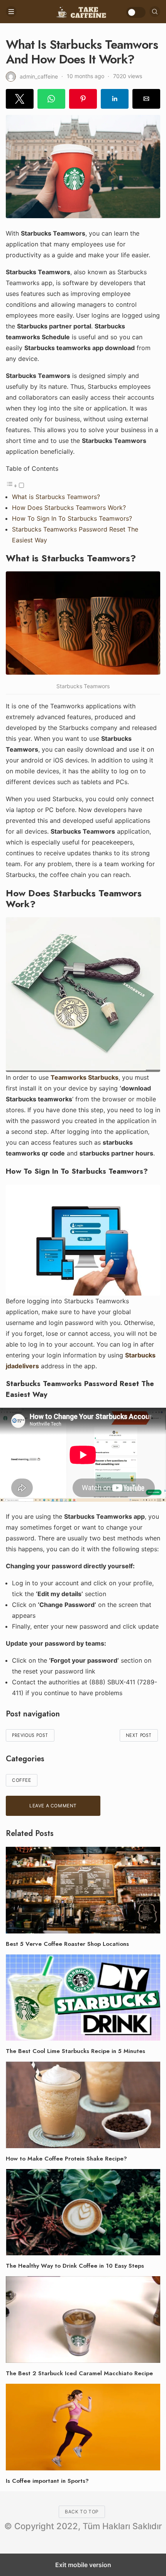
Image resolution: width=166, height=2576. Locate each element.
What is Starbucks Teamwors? (56, 497)
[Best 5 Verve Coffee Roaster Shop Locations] (83, 1890)
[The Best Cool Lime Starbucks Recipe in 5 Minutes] (83, 1998)
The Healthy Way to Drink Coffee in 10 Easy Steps (75, 2266)
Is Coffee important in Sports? (47, 2481)
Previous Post (30, 1735)
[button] (20, 99)
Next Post (139, 1735)
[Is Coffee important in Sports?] (83, 2427)
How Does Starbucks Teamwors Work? (69, 508)
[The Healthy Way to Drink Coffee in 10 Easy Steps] (83, 2212)
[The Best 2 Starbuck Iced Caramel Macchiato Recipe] (83, 2320)
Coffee (22, 1780)
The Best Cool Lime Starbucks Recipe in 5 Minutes (75, 2051)
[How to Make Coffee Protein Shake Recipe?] (83, 2105)
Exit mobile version (83, 2565)
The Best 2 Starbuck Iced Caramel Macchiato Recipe (79, 2373)
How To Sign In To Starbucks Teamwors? (72, 518)
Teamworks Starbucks (85, 1077)
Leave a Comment (53, 1806)
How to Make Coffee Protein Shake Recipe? (66, 2159)
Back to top (82, 2512)
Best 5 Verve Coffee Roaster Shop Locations (67, 1944)
